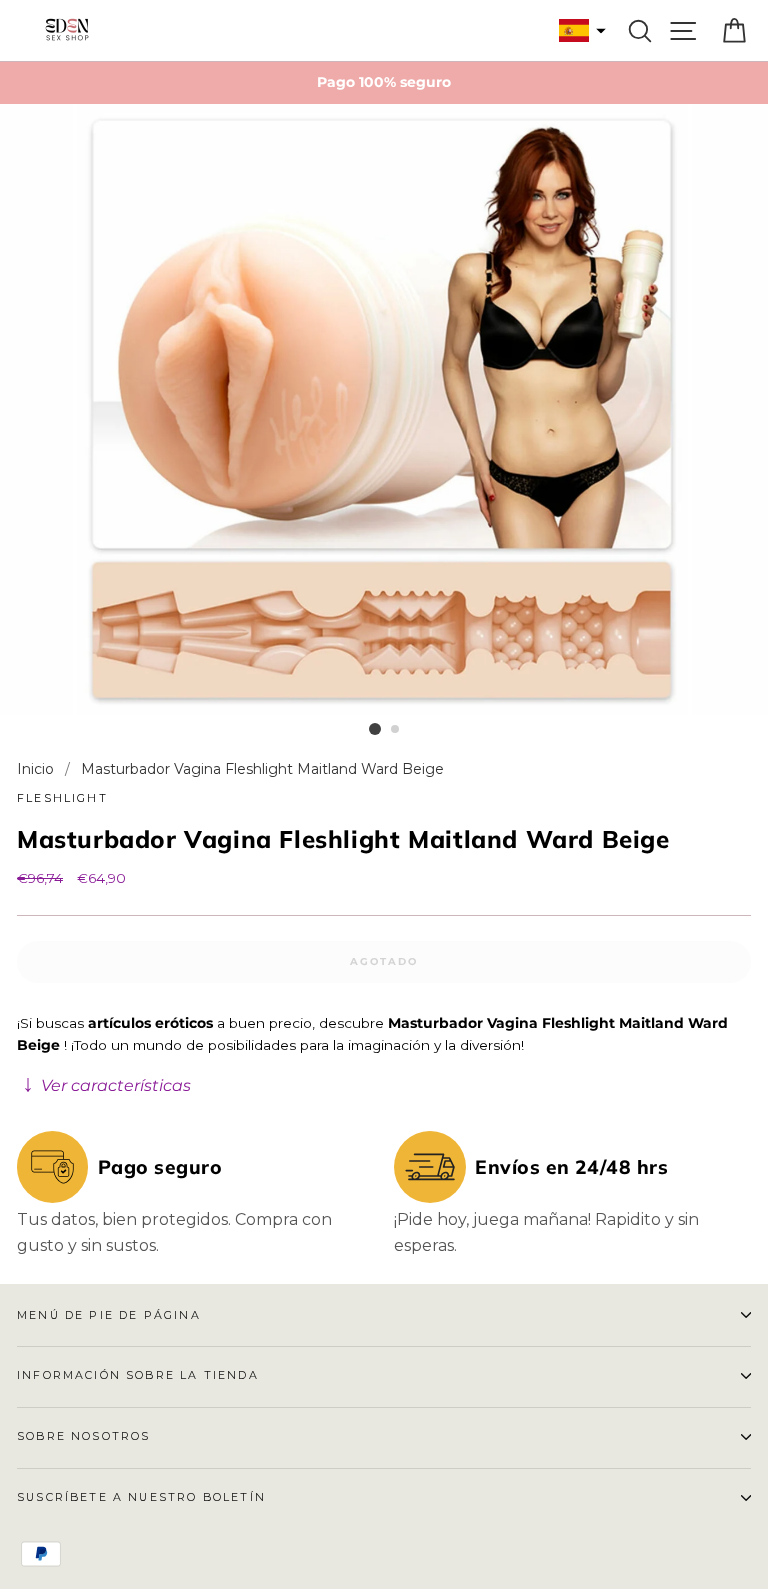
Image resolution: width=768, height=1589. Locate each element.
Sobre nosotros (83, 1436)
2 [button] (396, 730)
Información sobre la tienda (138, 1375)
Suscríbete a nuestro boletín (141, 1497)
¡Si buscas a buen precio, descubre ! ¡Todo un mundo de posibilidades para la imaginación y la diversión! (372, 1055)
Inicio (37, 769)
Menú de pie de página (109, 1315)
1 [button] (375, 729)
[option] (384, 83)
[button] (580, 30)
